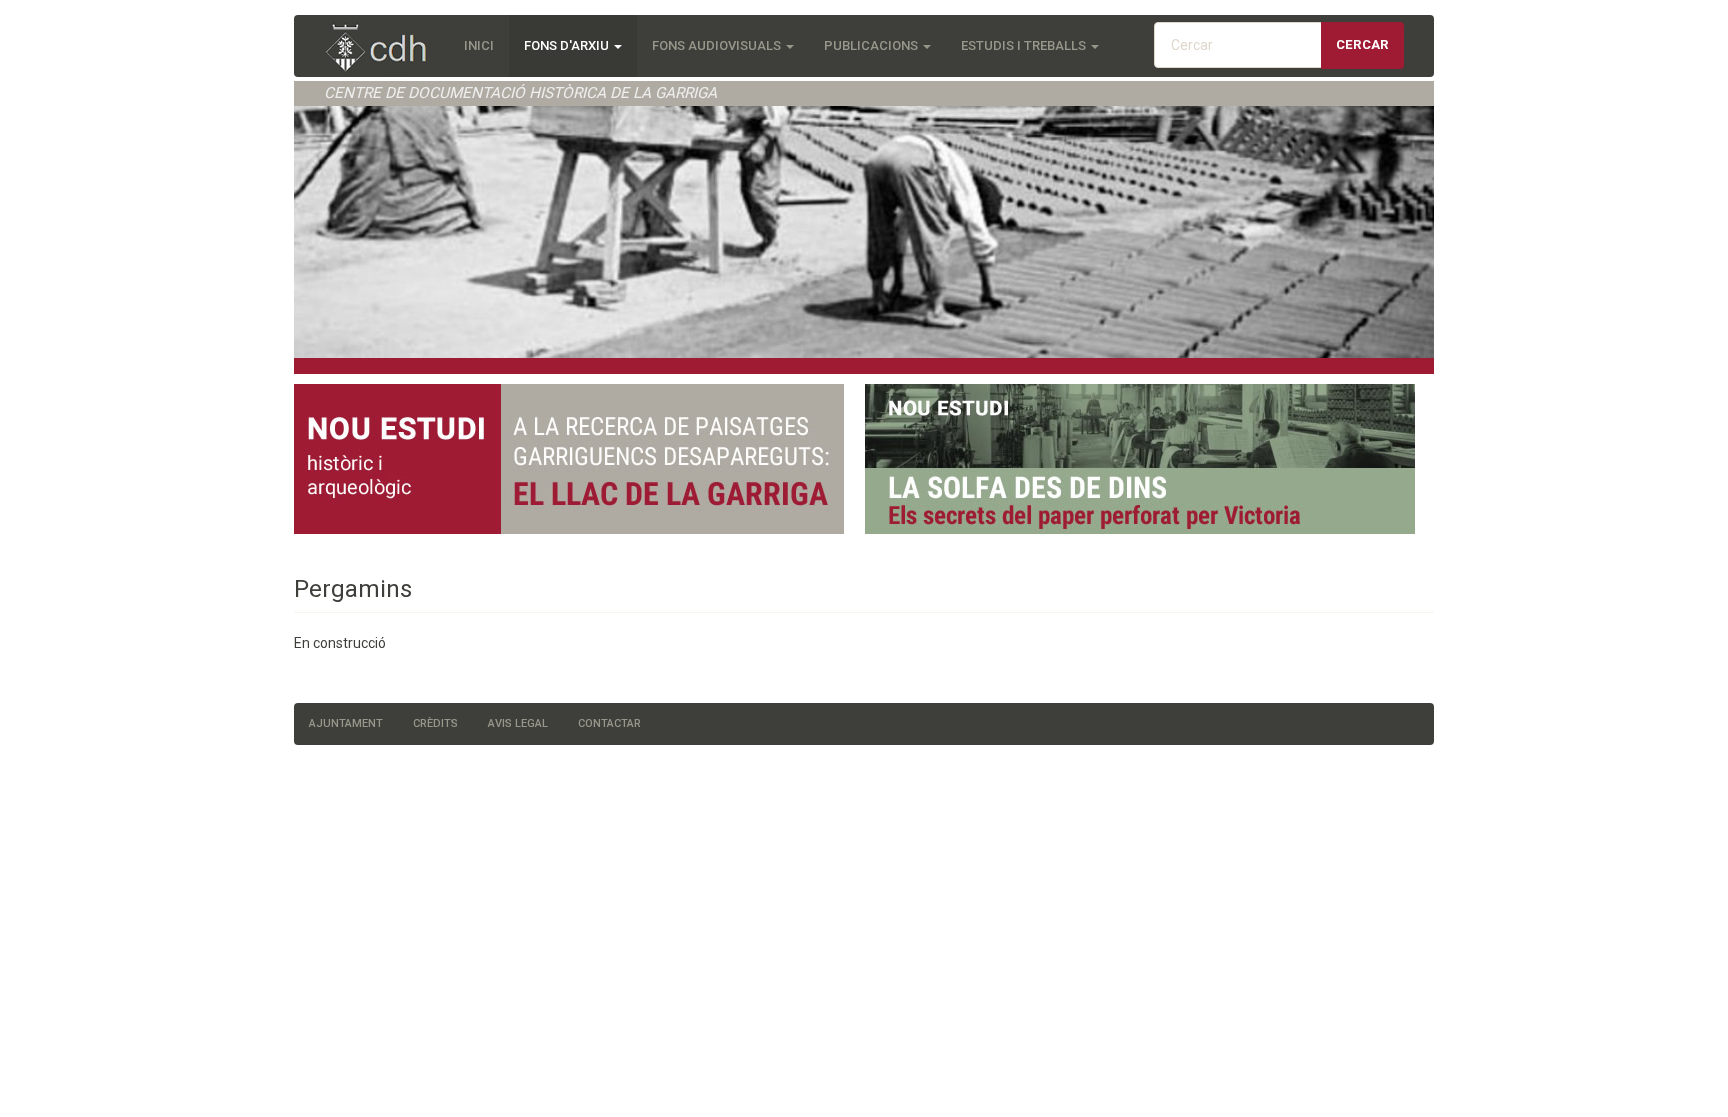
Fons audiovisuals (718, 45)
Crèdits (435, 723)
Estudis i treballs (1025, 45)
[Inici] (386, 49)
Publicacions (872, 45)
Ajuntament (346, 723)
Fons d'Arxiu (568, 45)
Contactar (609, 723)
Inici (479, 45)
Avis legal (518, 723)
